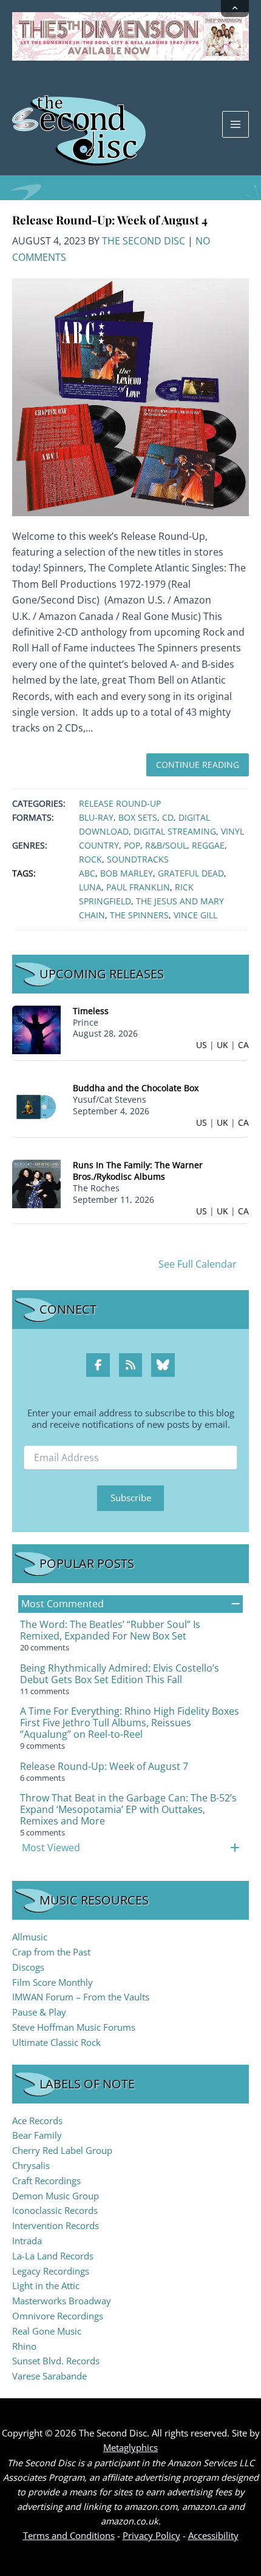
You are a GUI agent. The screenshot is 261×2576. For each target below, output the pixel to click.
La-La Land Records (53, 2256)
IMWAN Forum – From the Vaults (81, 1997)
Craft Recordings (46, 2181)
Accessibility (213, 2535)
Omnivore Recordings (58, 2316)
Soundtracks (138, 859)
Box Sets (138, 817)
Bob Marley (127, 873)
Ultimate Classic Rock (56, 2042)
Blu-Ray (96, 817)
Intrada (27, 2241)
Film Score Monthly (53, 1982)
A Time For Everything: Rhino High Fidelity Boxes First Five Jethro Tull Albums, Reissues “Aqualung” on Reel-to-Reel (130, 1723)
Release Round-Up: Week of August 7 (104, 1766)
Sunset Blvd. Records (56, 2361)
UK (222, 1045)
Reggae (208, 845)
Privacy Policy (151, 2535)
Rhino (24, 2346)
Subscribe (131, 1498)
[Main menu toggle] (236, 124)
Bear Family (37, 2135)
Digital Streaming (175, 831)
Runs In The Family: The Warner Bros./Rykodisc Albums (138, 1171)
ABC (87, 873)
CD (168, 817)
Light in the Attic (46, 2285)
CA (243, 1045)
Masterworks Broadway (62, 2301)
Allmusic (30, 1937)
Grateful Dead (191, 873)
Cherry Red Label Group (62, 2150)
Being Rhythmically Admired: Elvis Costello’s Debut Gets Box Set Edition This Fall (120, 1674)
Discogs (28, 1967)
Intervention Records (56, 2225)
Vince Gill (195, 915)
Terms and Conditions (69, 2535)
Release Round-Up (120, 803)
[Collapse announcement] (235, 8)
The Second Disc (144, 241)
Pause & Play (39, 2012)
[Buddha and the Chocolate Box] (36, 1106)
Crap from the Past (51, 1952)
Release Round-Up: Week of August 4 (110, 220)
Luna (90, 887)
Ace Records (37, 2120)
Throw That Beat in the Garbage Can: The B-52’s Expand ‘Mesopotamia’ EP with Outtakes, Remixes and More (128, 1809)
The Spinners (139, 915)
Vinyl (232, 831)
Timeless (91, 1011)
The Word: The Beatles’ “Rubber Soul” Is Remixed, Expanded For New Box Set (110, 1630)
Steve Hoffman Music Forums (74, 2027)
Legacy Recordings (51, 2271)
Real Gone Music (47, 2331)
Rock (90, 859)
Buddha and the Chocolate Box (136, 1088)
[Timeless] (36, 1028)
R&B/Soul (166, 845)
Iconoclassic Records (55, 2210)
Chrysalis (31, 2165)
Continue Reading (198, 765)
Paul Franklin (138, 887)
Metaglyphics (130, 2447)
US (202, 1045)
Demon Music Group (56, 2196)
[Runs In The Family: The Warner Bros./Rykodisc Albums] (36, 1183)
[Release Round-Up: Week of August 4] (130, 396)
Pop (132, 845)
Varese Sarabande (49, 2376)
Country (99, 845)
